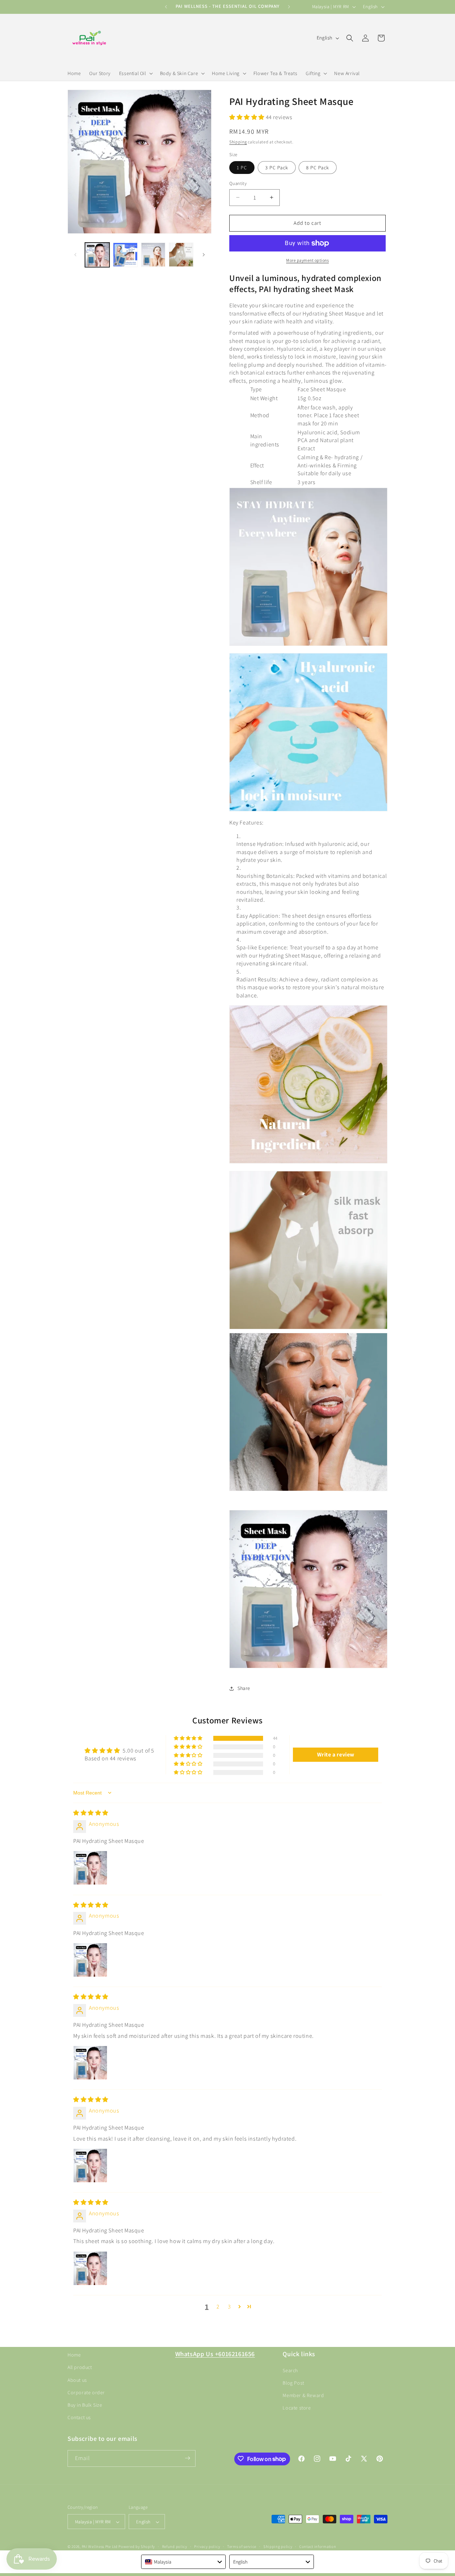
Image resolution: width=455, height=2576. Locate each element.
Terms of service (242, 2546)
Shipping (238, 142)
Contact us (79, 2417)
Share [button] (244, 1688)
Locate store (297, 2408)
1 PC (242, 168)
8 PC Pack (318, 168)
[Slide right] (204, 255)
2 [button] (218, 2307)
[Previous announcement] (166, 7)
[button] (135, 73)
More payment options (307, 260)
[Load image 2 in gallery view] (125, 255)
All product (80, 2367)
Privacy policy (207, 2546)
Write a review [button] (336, 1755)
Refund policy (175, 2546)
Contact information (318, 2546)
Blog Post (293, 2382)
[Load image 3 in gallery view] (153, 255)
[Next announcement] (289, 7)
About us (77, 2380)
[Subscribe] (187, 2458)
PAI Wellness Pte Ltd (100, 2547)
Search (290, 2370)
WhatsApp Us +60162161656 (215, 2354)
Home (74, 2355)
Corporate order (86, 2392)
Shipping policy (278, 2546)
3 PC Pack (277, 168)
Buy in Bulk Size (85, 2405)
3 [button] (229, 2307)
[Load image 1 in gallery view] (97, 255)
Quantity (238, 183)
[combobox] (183, 2562)
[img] (91, 1813)
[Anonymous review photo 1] (90, 1868)
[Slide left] (75, 255)
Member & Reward (303, 2395)
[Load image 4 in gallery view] (181, 255)
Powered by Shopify (137, 2547)
